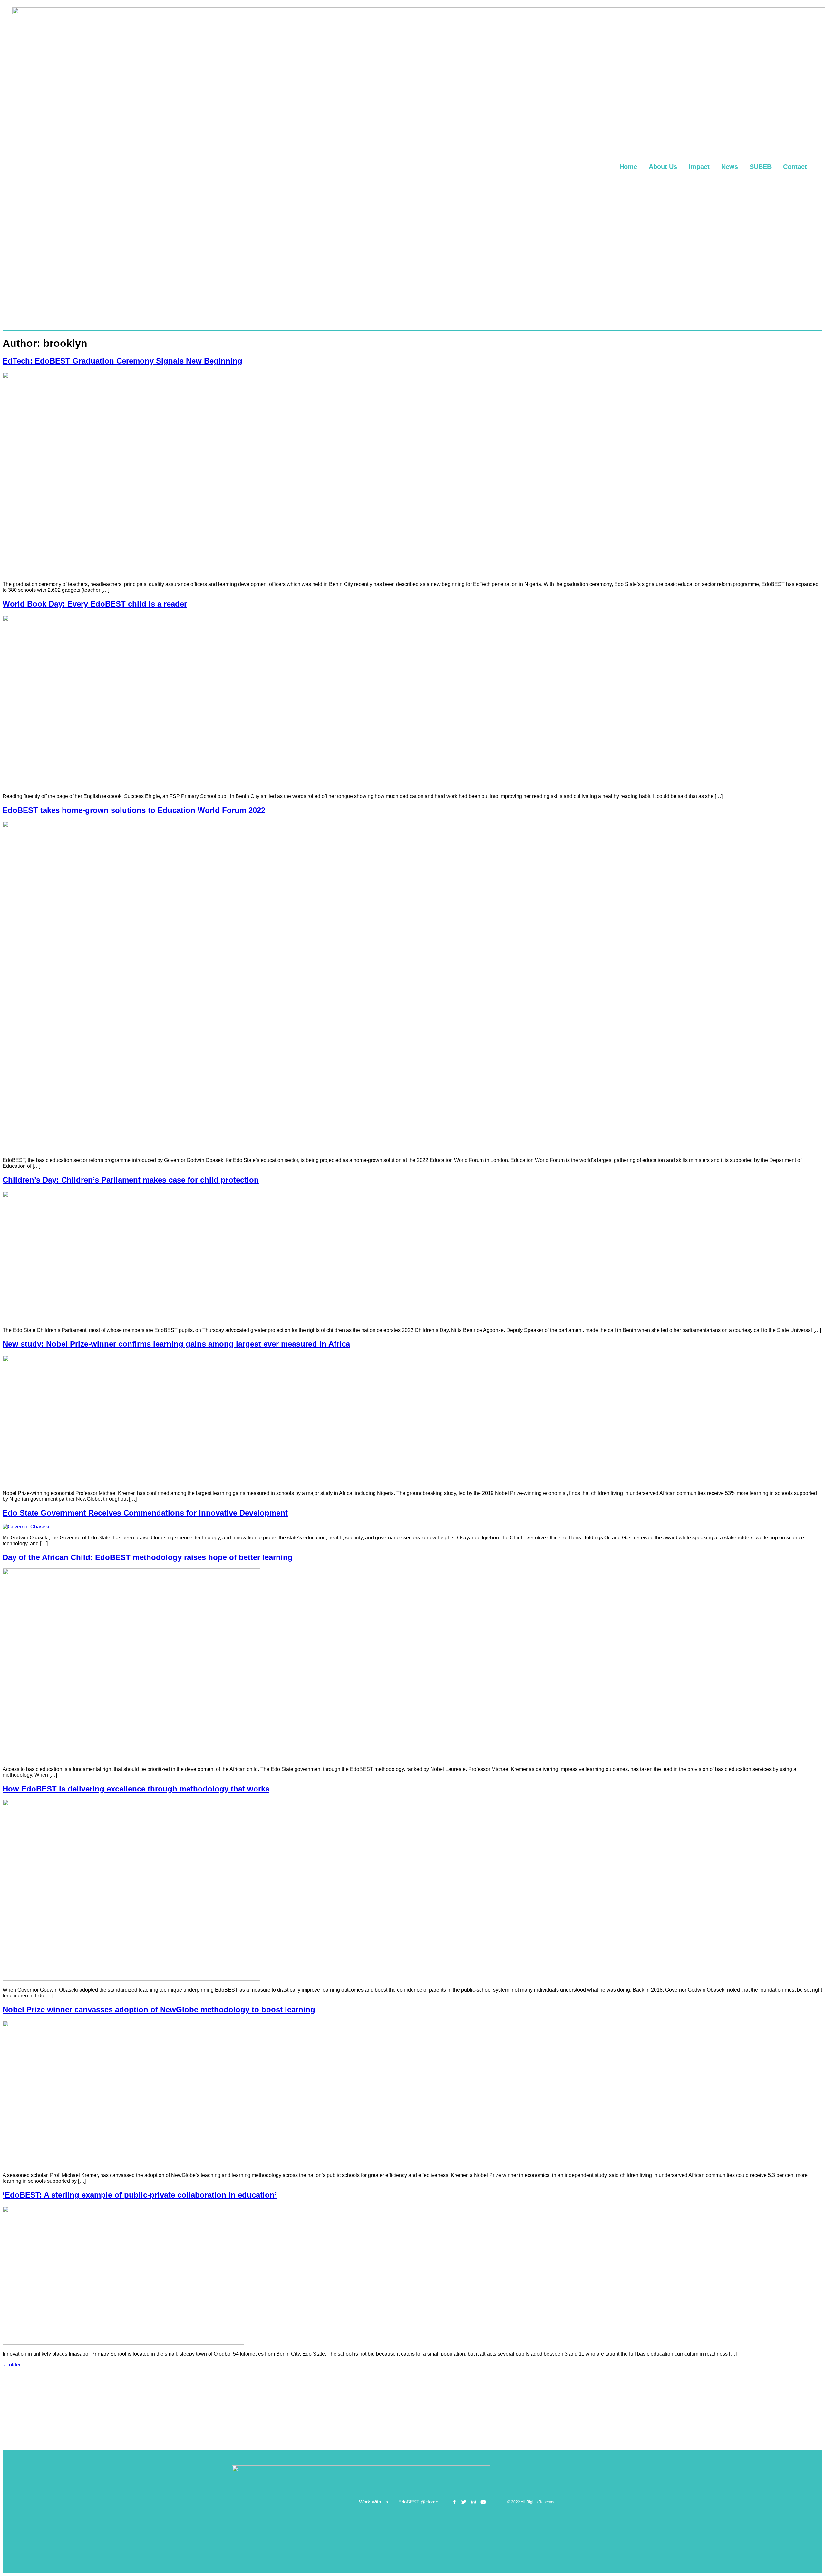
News (730, 167)
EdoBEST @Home (418, 2502)
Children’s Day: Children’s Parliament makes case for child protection (131, 1180)
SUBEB (761, 167)
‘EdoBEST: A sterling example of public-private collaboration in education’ (140, 2195)
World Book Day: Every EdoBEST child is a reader (95, 604)
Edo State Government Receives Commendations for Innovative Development (145, 1513)
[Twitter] (464, 2502)
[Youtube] (483, 2502)
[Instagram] (474, 2502)
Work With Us (374, 2502)
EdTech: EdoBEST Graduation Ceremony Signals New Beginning (122, 361)
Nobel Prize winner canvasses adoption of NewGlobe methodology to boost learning (159, 2010)
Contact (795, 167)
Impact (699, 167)
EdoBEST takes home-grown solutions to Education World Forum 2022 (134, 810)
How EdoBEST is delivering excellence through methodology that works (136, 1789)
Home (628, 167)
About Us (663, 167)
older (12, 2365)
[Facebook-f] (454, 2502)
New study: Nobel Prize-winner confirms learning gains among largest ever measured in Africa (176, 1344)
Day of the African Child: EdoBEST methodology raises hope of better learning (148, 1557)
